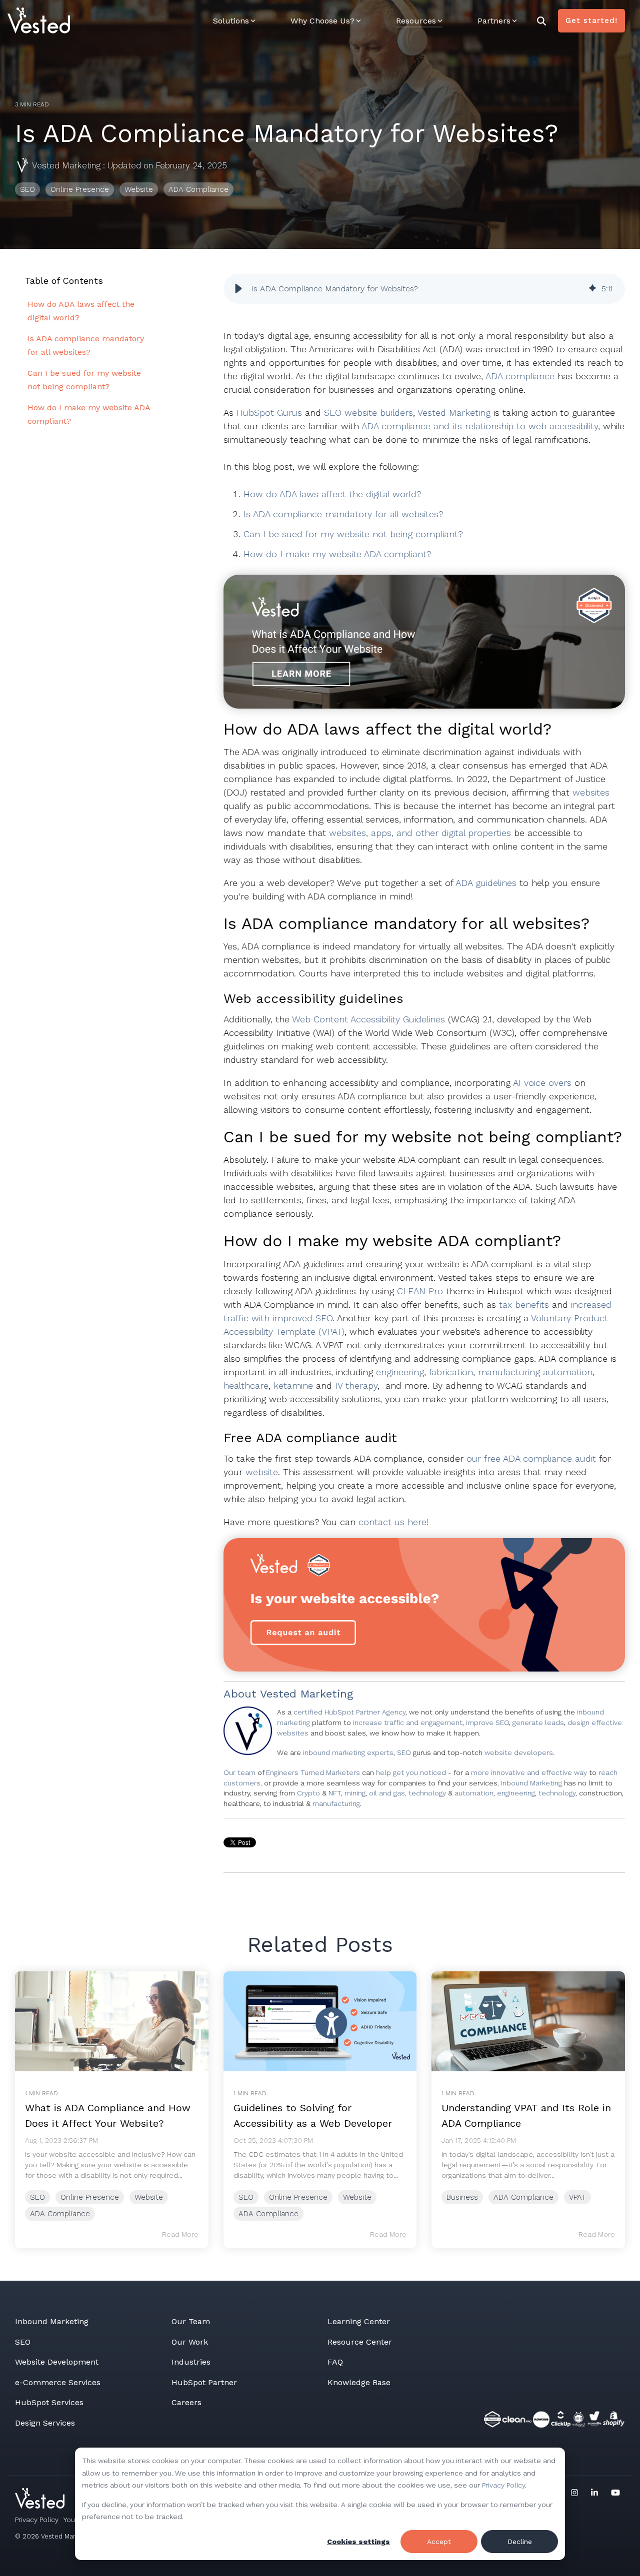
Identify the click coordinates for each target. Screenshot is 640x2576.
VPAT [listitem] (577, 2197)
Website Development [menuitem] (57, 2362)
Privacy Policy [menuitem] (37, 2520)
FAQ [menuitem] (335, 2362)
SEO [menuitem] (23, 2342)
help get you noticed (411, 1772)
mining (355, 1793)
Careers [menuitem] (186, 2402)
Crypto (309, 1793)
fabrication (451, 1372)
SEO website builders (368, 413)
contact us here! (393, 1522)
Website (139, 189)
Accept (439, 2542)
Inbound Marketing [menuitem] (52, 2321)
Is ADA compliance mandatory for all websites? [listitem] (86, 345)
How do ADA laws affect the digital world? (332, 494)
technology (557, 1793)
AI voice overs (542, 1083)
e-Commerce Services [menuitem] (58, 2382)
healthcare (246, 1385)
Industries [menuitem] (191, 2362)
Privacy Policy (503, 2485)
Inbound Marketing (531, 1783)
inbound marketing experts (348, 1752)
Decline (520, 2542)
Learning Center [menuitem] (359, 2321)
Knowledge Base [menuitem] (359, 2382)
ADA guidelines (486, 883)
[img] (592, 289)
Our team (239, 1772)
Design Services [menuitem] (45, 2423)
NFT (335, 1793)
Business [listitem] (462, 2197)
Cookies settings (358, 2542)
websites (591, 792)
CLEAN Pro (420, 1291)
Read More (180, 2234)
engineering (400, 1372)
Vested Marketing (66, 165)
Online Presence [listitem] (90, 2197)
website (262, 1472)
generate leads (538, 1722)
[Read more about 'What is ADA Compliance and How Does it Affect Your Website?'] (112, 2021)
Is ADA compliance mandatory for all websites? (343, 514)
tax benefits (524, 1304)
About (240, 1694)
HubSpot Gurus (269, 413)
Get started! (591, 20)
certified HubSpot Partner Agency (349, 1712)
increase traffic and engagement (408, 1722)
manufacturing (336, 1803)
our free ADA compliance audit (531, 1458)
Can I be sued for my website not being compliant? (353, 534)
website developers (519, 1752)
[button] (238, 289)
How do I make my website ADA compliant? (337, 554)
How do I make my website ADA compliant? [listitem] (89, 414)
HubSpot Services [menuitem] (49, 2402)
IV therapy (356, 1385)
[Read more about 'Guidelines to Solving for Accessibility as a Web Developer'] (320, 2021)
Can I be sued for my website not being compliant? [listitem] (84, 380)
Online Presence (80, 189)
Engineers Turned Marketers (313, 1772)
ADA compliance (520, 376)
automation (474, 1793)
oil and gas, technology (407, 1793)
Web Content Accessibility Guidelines (368, 1019)
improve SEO (487, 1722)
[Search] (541, 21)
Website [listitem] (149, 2197)
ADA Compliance (198, 189)
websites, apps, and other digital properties (420, 833)
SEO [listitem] (37, 2197)
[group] (424, 289)
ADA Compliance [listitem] (60, 2214)
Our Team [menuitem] (191, 2321)
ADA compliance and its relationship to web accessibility (480, 426)
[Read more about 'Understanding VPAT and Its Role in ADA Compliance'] (528, 2021)
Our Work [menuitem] (190, 2342)
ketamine (293, 1385)
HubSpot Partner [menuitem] (204, 2382)
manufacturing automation (535, 1372)
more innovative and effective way (529, 1772)
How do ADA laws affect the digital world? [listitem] (81, 311)
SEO (27, 189)
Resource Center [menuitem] (360, 2342)
